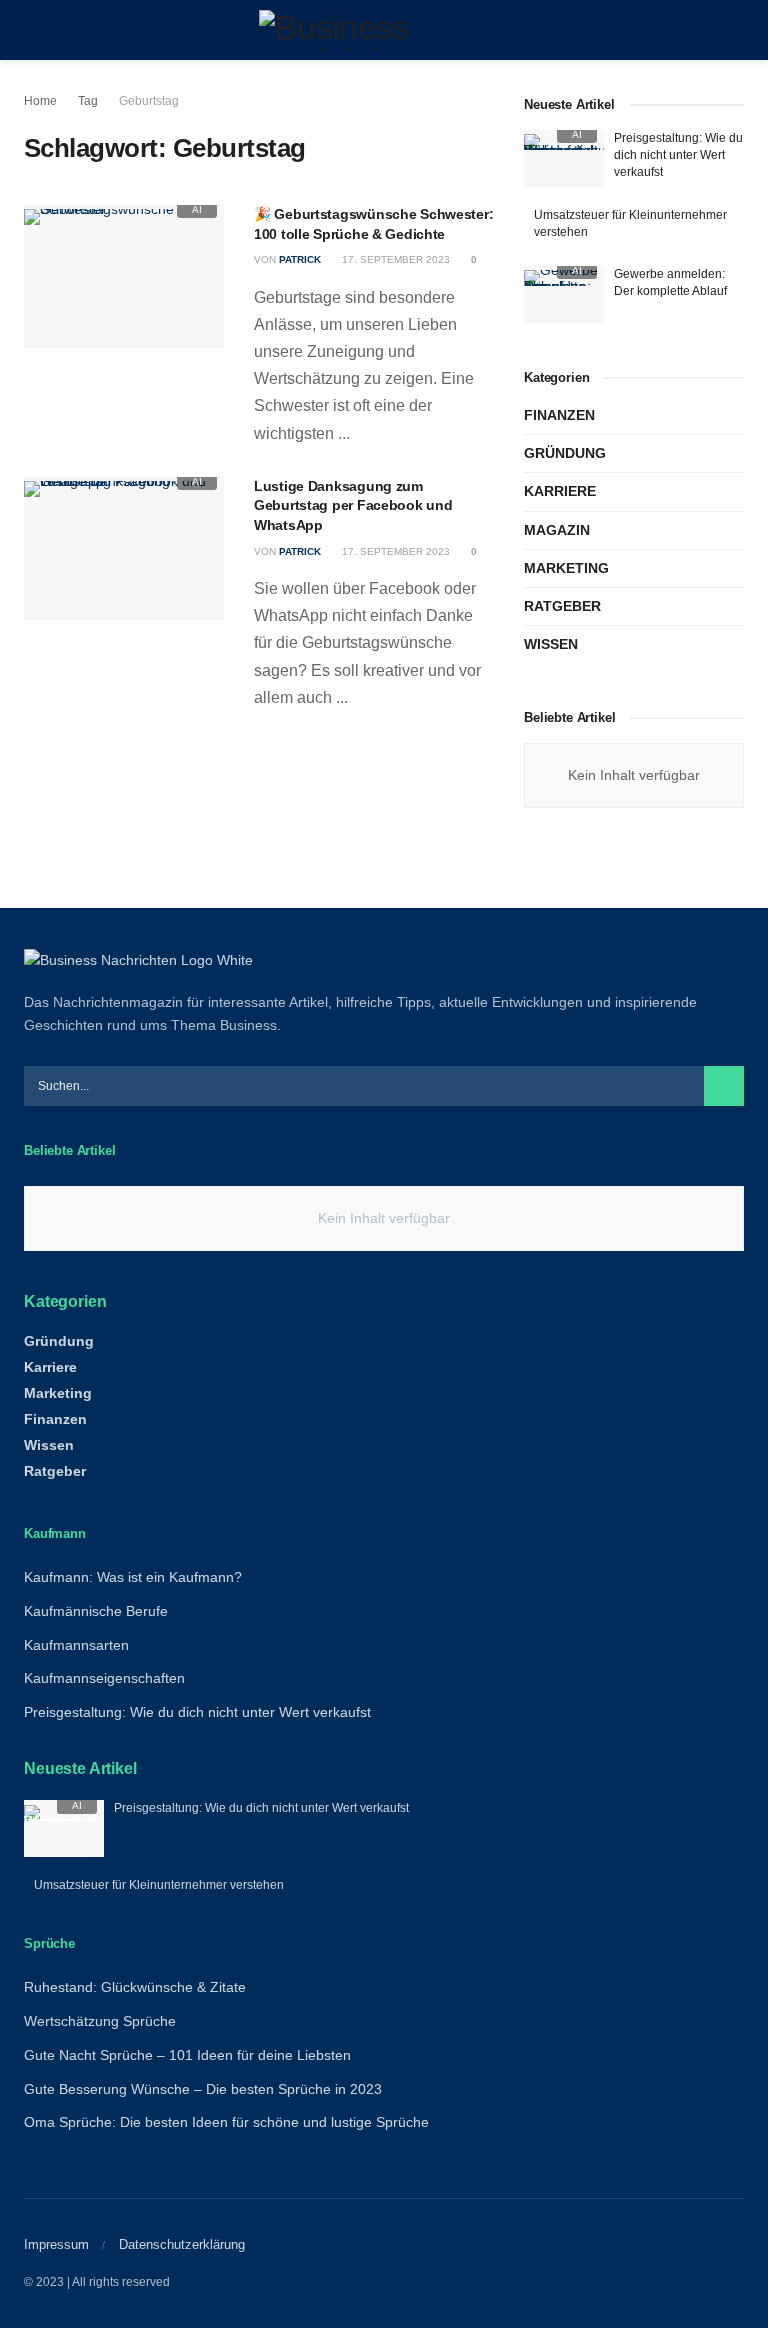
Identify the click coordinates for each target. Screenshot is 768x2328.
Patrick (300, 259)
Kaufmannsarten (76, 1645)
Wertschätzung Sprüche (100, 2021)
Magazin (557, 530)
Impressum (56, 2244)
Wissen (551, 644)
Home (40, 101)
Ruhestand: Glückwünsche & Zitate (135, 1987)
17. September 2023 (394, 259)
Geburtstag (149, 101)
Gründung (565, 453)
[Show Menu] (32, 30)
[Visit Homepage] (384, 30)
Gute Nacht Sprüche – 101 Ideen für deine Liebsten (187, 2055)
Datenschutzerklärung (182, 2244)
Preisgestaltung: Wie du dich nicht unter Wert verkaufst (678, 155)
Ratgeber (562, 606)
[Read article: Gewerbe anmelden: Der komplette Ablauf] (564, 294)
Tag (88, 101)
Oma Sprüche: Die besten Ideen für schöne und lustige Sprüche (226, 2122)
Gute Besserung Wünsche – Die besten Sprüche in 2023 (203, 2089)
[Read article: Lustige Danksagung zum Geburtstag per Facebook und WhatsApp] (124, 548)
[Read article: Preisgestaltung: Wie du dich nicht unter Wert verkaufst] (564, 158)
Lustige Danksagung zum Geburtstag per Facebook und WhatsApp (353, 505)
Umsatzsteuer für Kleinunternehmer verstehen (159, 1885)
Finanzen (559, 415)
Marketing (566, 568)
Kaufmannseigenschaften (104, 1678)
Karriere (560, 491)
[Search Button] (735, 30)
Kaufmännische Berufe (96, 1611)
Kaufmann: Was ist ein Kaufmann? (133, 1577)
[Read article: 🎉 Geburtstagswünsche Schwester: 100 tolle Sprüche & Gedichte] (124, 276)
